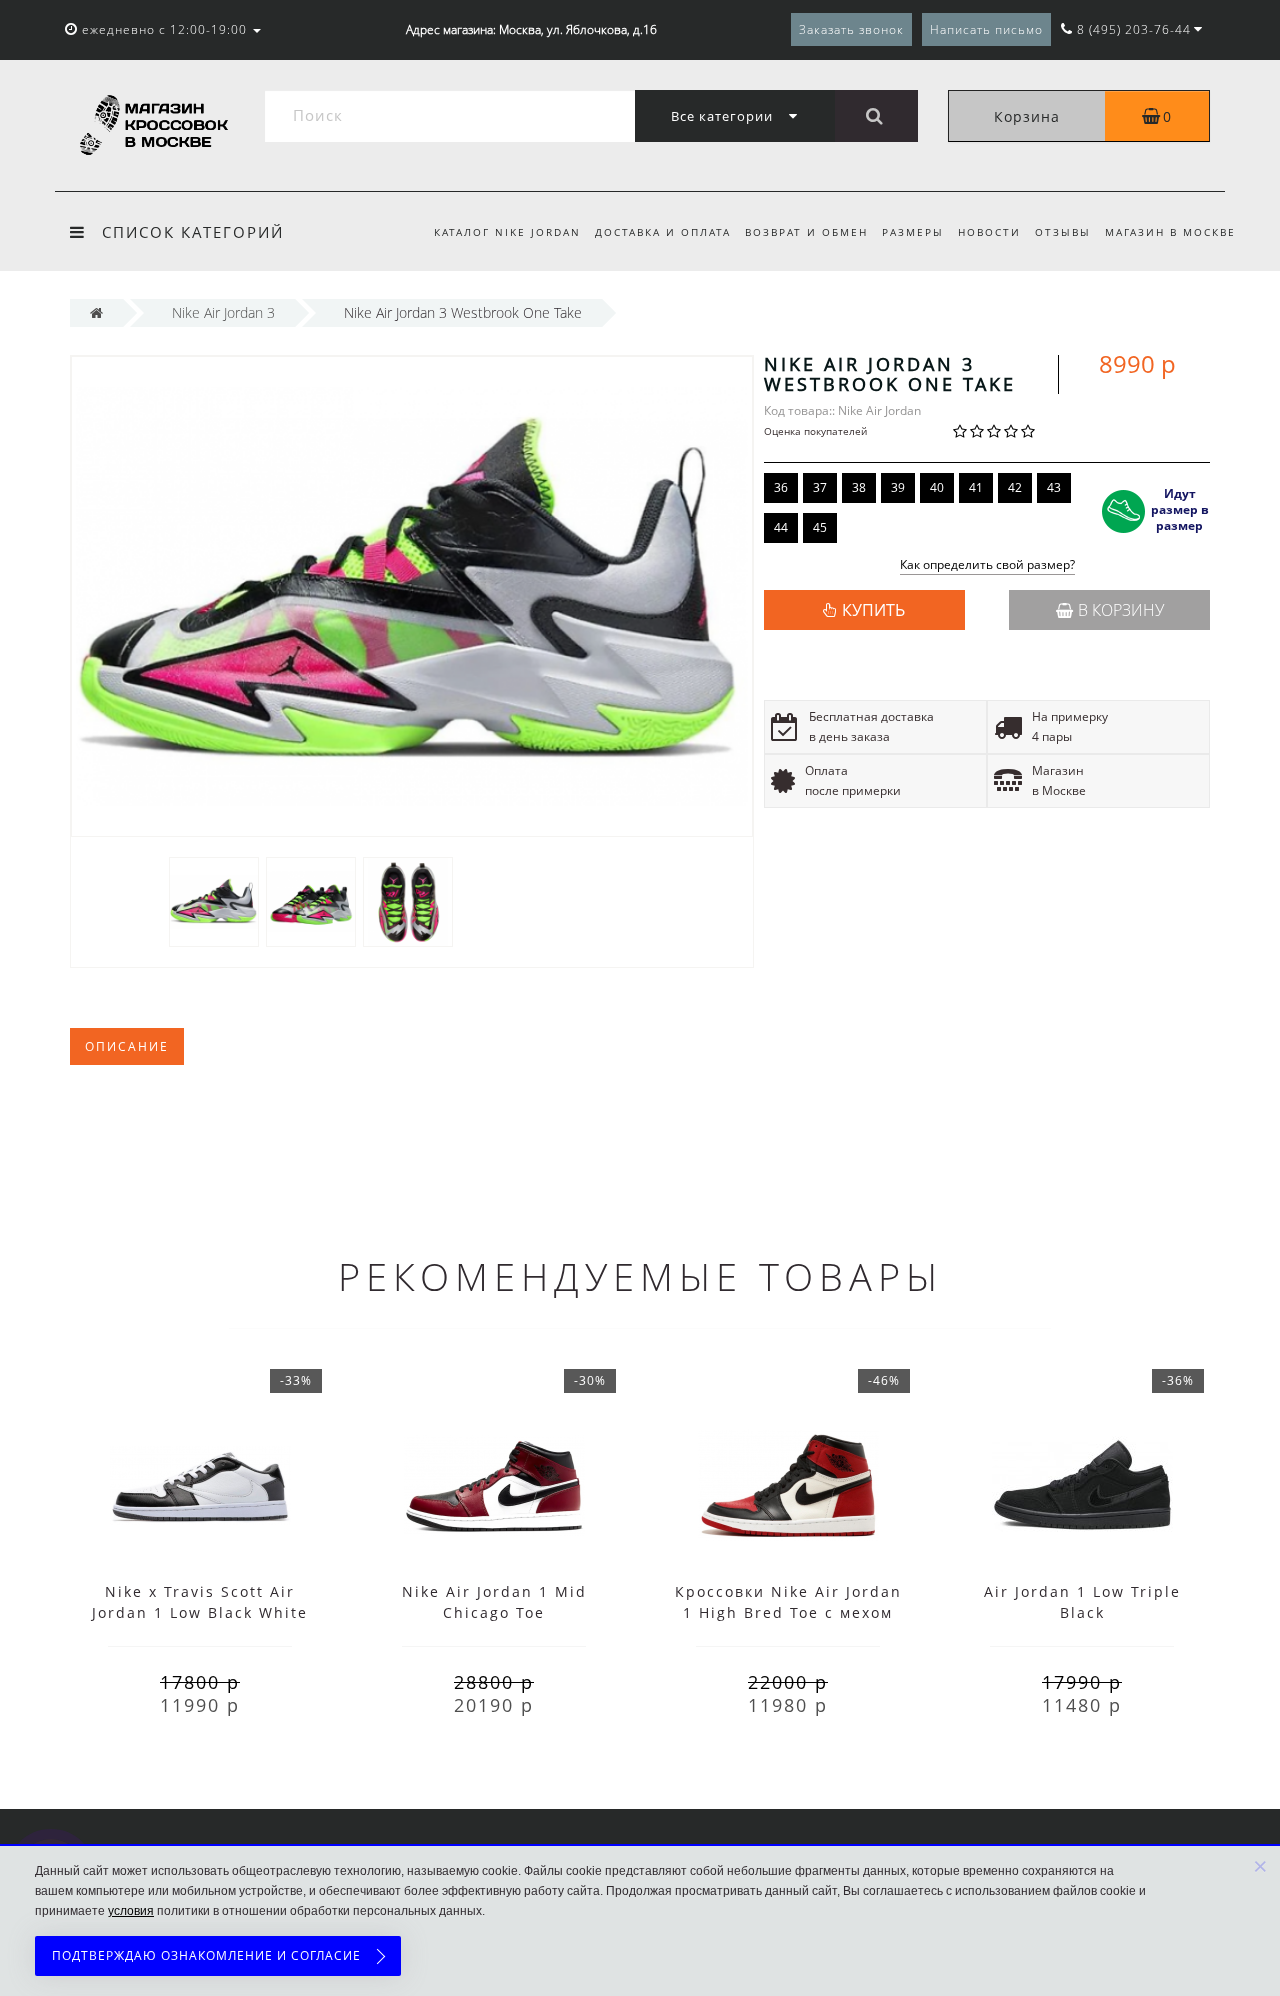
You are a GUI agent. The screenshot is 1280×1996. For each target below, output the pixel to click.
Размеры (913, 232)
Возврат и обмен (806, 232)
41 (976, 487)
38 (859, 487)
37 (820, 487)
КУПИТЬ (873, 610)
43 (1054, 487)
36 (781, 487)
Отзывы (1063, 232)
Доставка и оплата (663, 232)
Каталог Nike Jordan (507, 232)
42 (1015, 487)
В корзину (1121, 610)
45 (820, 527)
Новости (989, 232)
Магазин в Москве (1170, 232)
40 (937, 487)
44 (781, 527)
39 (898, 487)
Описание (127, 1046)
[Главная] (96, 312)
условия (131, 1911)
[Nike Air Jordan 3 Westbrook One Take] (214, 900)
